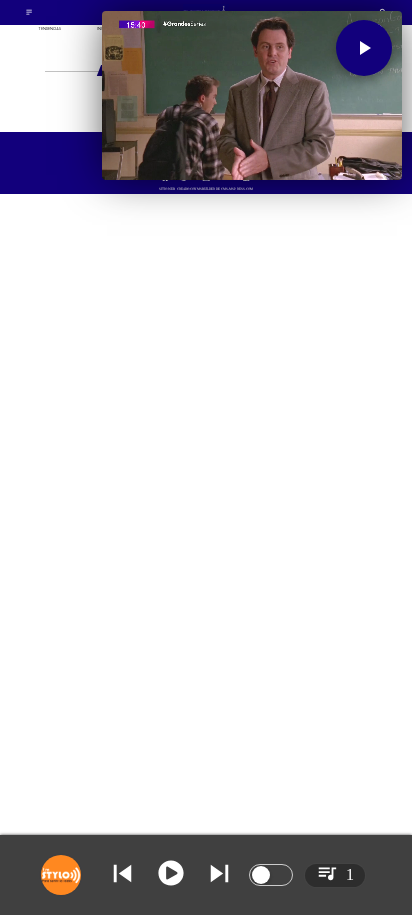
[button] (364, 48)
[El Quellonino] (29, 14)
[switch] (271, 875)
